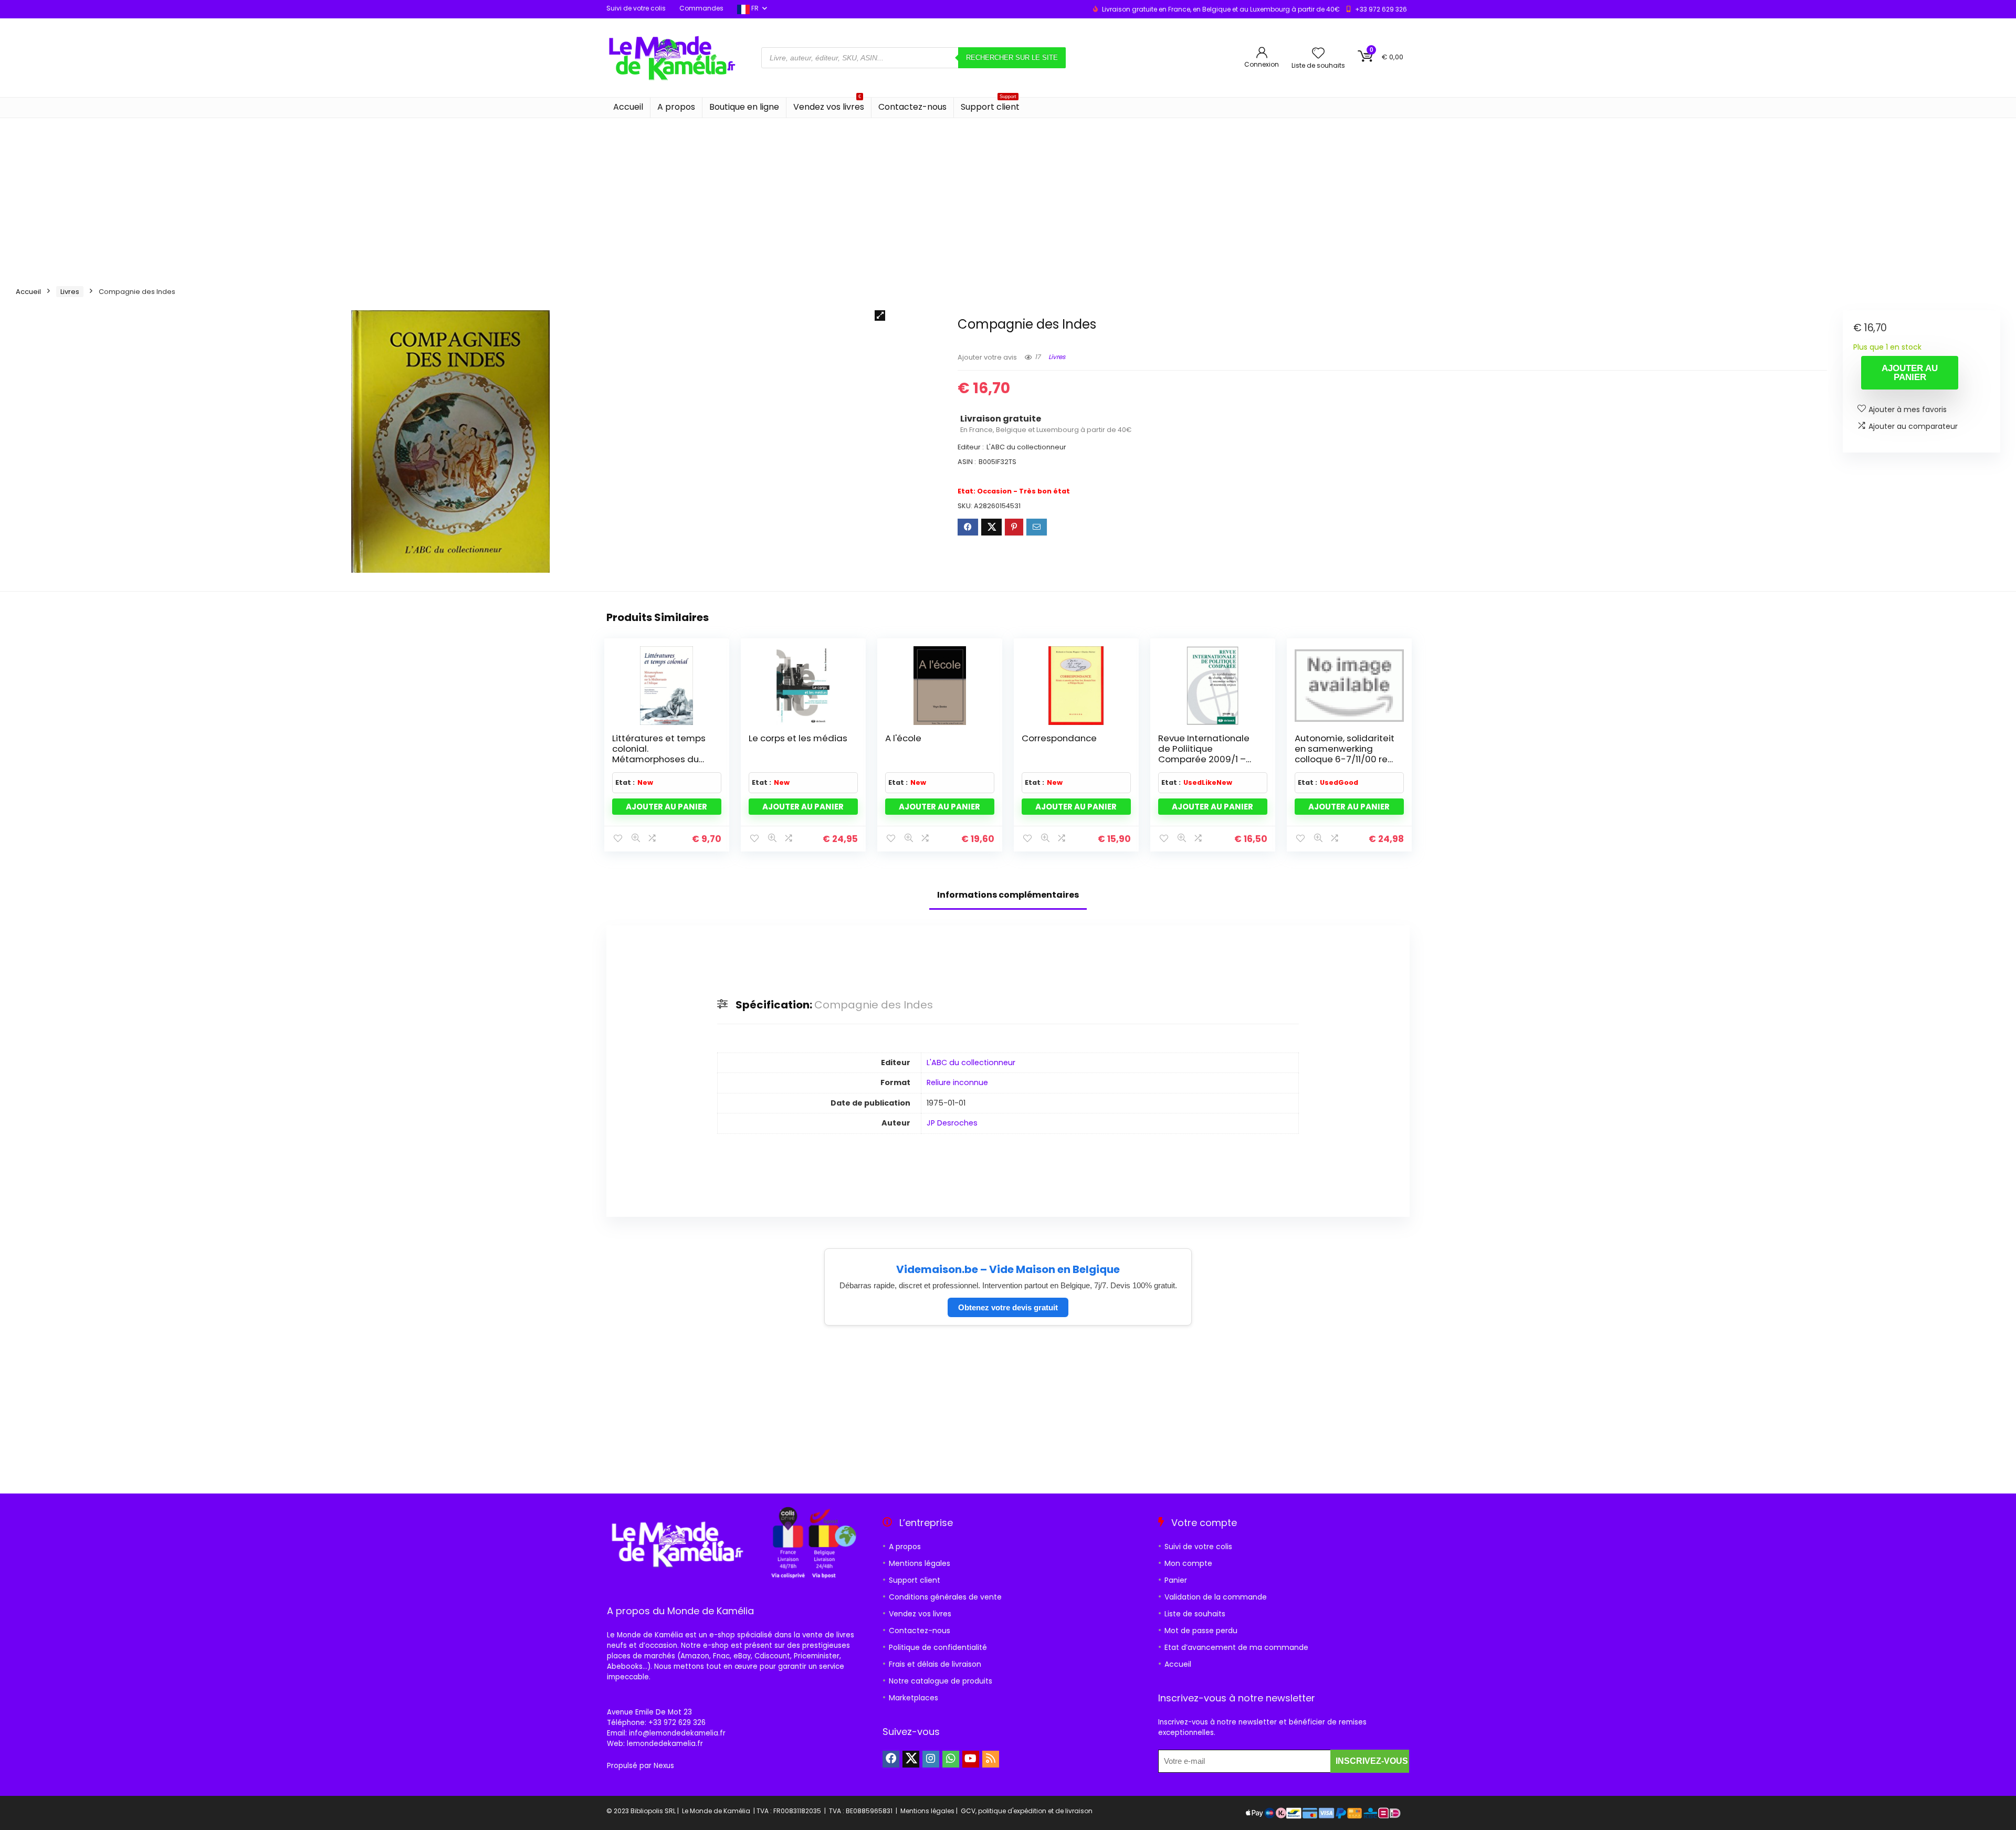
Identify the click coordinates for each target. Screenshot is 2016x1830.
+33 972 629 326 (1381, 9)
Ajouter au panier (1910, 373)
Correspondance (1059, 738)
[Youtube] (971, 1759)
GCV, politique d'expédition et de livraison (1027, 1811)
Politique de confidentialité (938, 1647)
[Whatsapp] (951, 1759)
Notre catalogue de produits (941, 1681)
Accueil (628, 107)
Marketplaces (913, 1698)
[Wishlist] (1318, 54)
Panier (1176, 1580)
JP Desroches (952, 1123)
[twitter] (911, 1759)
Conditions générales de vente (945, 1597)
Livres (70, 292)
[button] (880, 315)
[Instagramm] (931, 1759)
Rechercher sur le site (1012, 57)
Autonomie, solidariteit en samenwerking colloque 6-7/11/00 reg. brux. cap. (1345, 754)
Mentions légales (920, 1563)
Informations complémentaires (1008, 895)
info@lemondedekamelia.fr (677, 1733)
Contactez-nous (912, 107)
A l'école (903, 738)
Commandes (701, 8)
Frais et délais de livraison (935, 1664)
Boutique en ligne (744, 107)
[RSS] (991, 1759)
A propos (676, 107)
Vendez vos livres (829, 105)
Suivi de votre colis (636, 8)
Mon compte (1188, 1563)
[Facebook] (891, 1759)
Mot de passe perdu (1201, 1631)
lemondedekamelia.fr (665, 1744)
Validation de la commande (1216, 1597)
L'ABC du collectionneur (971, 1063)
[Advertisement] (1008, 197)
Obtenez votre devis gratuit (1008, 1307)
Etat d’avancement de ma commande (1236, 1647)
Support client (990, 105)
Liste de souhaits (1195, 1614)
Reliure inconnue (957, 1082)
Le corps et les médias (798, 738)
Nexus (664, 1766)
